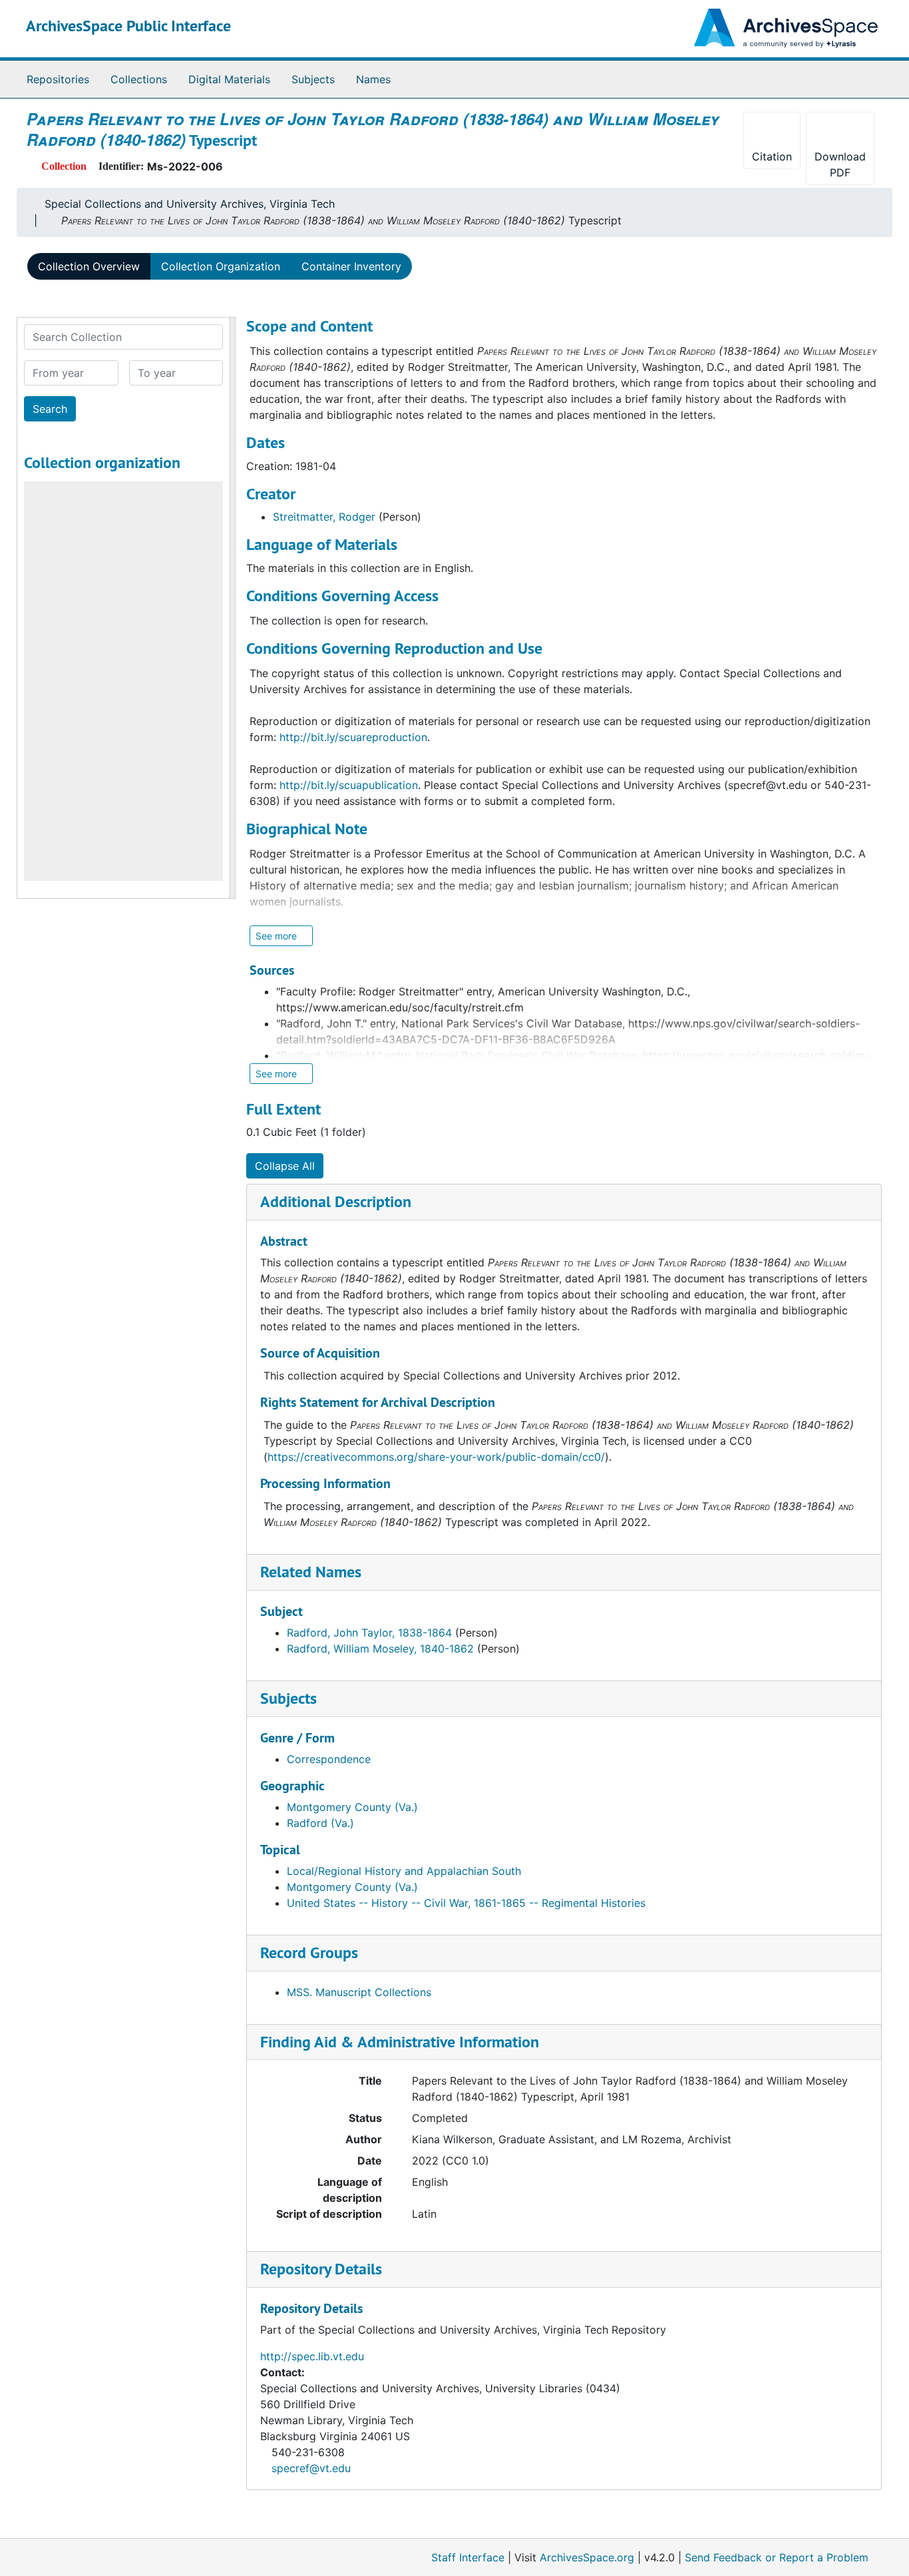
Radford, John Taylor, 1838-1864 (369, 1633)
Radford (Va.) (320, 1823)
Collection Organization (221, 266)
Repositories (58, 79)
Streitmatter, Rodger (324, 517)
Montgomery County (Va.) (352, 1807)
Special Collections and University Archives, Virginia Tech (190, 204)
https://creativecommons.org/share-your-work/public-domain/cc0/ (436, 1457)
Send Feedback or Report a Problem (777, 2557)
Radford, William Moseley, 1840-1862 (380, 1649)
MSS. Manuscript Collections (359, 1992)
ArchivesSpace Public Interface (128, 26)
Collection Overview (89, 266)
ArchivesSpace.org (587, 2557)
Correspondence (329, 1759)
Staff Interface (468, 2557)
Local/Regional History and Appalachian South (404, 1871)
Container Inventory (351, 266)
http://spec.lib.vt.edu (312, 2356)
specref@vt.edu (311, 2468)
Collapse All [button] (285, 1166)
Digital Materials (229, 79)
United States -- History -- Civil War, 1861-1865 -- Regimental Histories (466, 1903)
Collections (139, 79)
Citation (772, 156)
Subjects (313, 79)
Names (373, 79)
